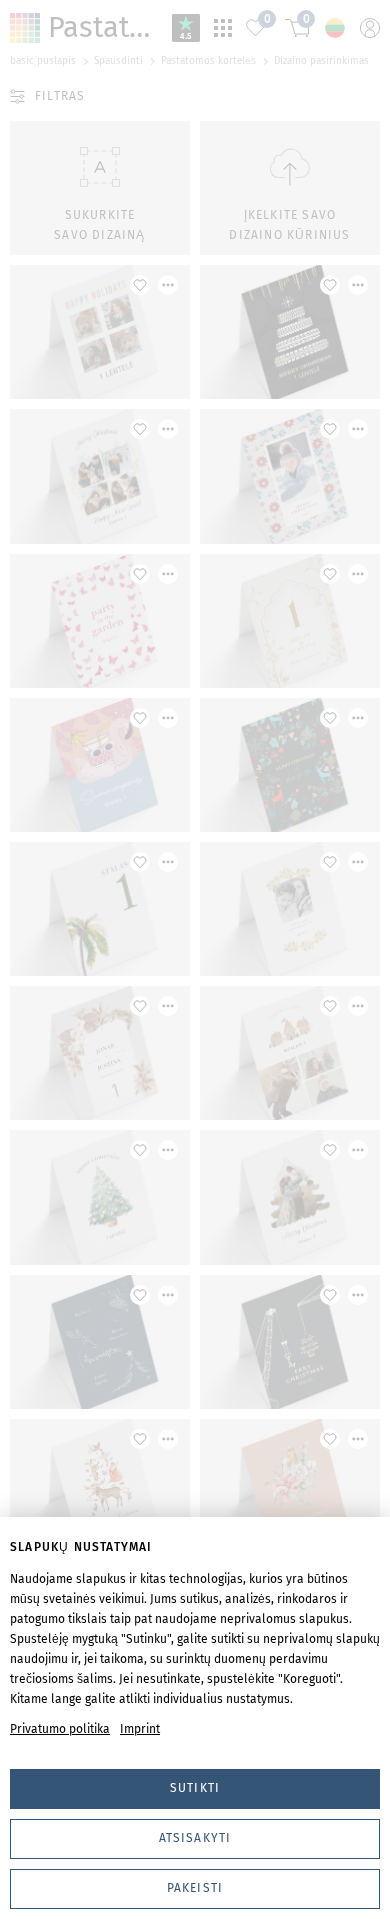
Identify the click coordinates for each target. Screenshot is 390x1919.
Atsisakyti (195, 1838)
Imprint (140, 1729)
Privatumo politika (60, 1729)
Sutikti (195, 1788)
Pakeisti (195, 1888)
